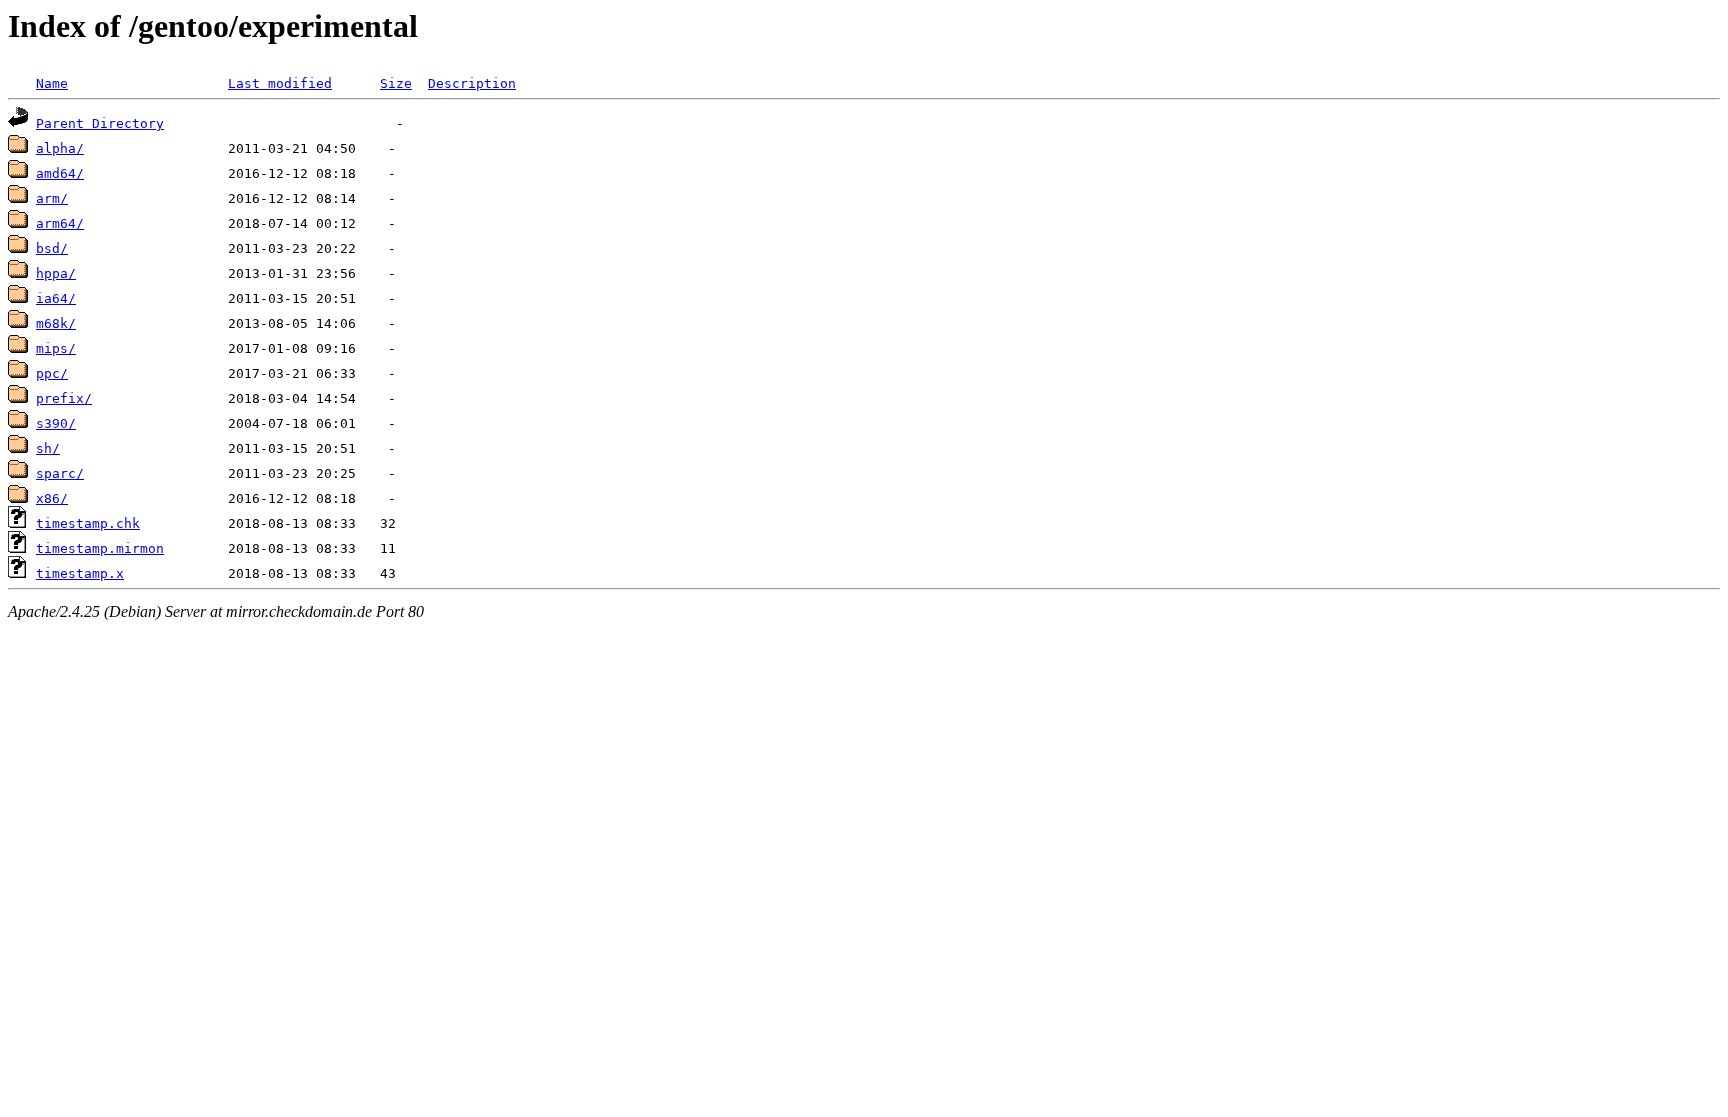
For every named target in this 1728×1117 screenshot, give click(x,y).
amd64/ (60, 173)
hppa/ (56, 273)
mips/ (56, 348)
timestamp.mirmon (100, 548)
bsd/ (52, 248)
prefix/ (64, 398)
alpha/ (60, 148)
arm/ (52, 198)
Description (472, 83)
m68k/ (56, 323)
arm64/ (60, 223)
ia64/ (56, 298)
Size (396, 83)
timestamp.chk (88, 523)
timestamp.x (80, 573)
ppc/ (52, 373)
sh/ (48, 448)
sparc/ (60, 473)
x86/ (52, 498)
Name (52, 83)
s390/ (56, 423)
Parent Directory (100, 123)
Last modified (280, 83)
